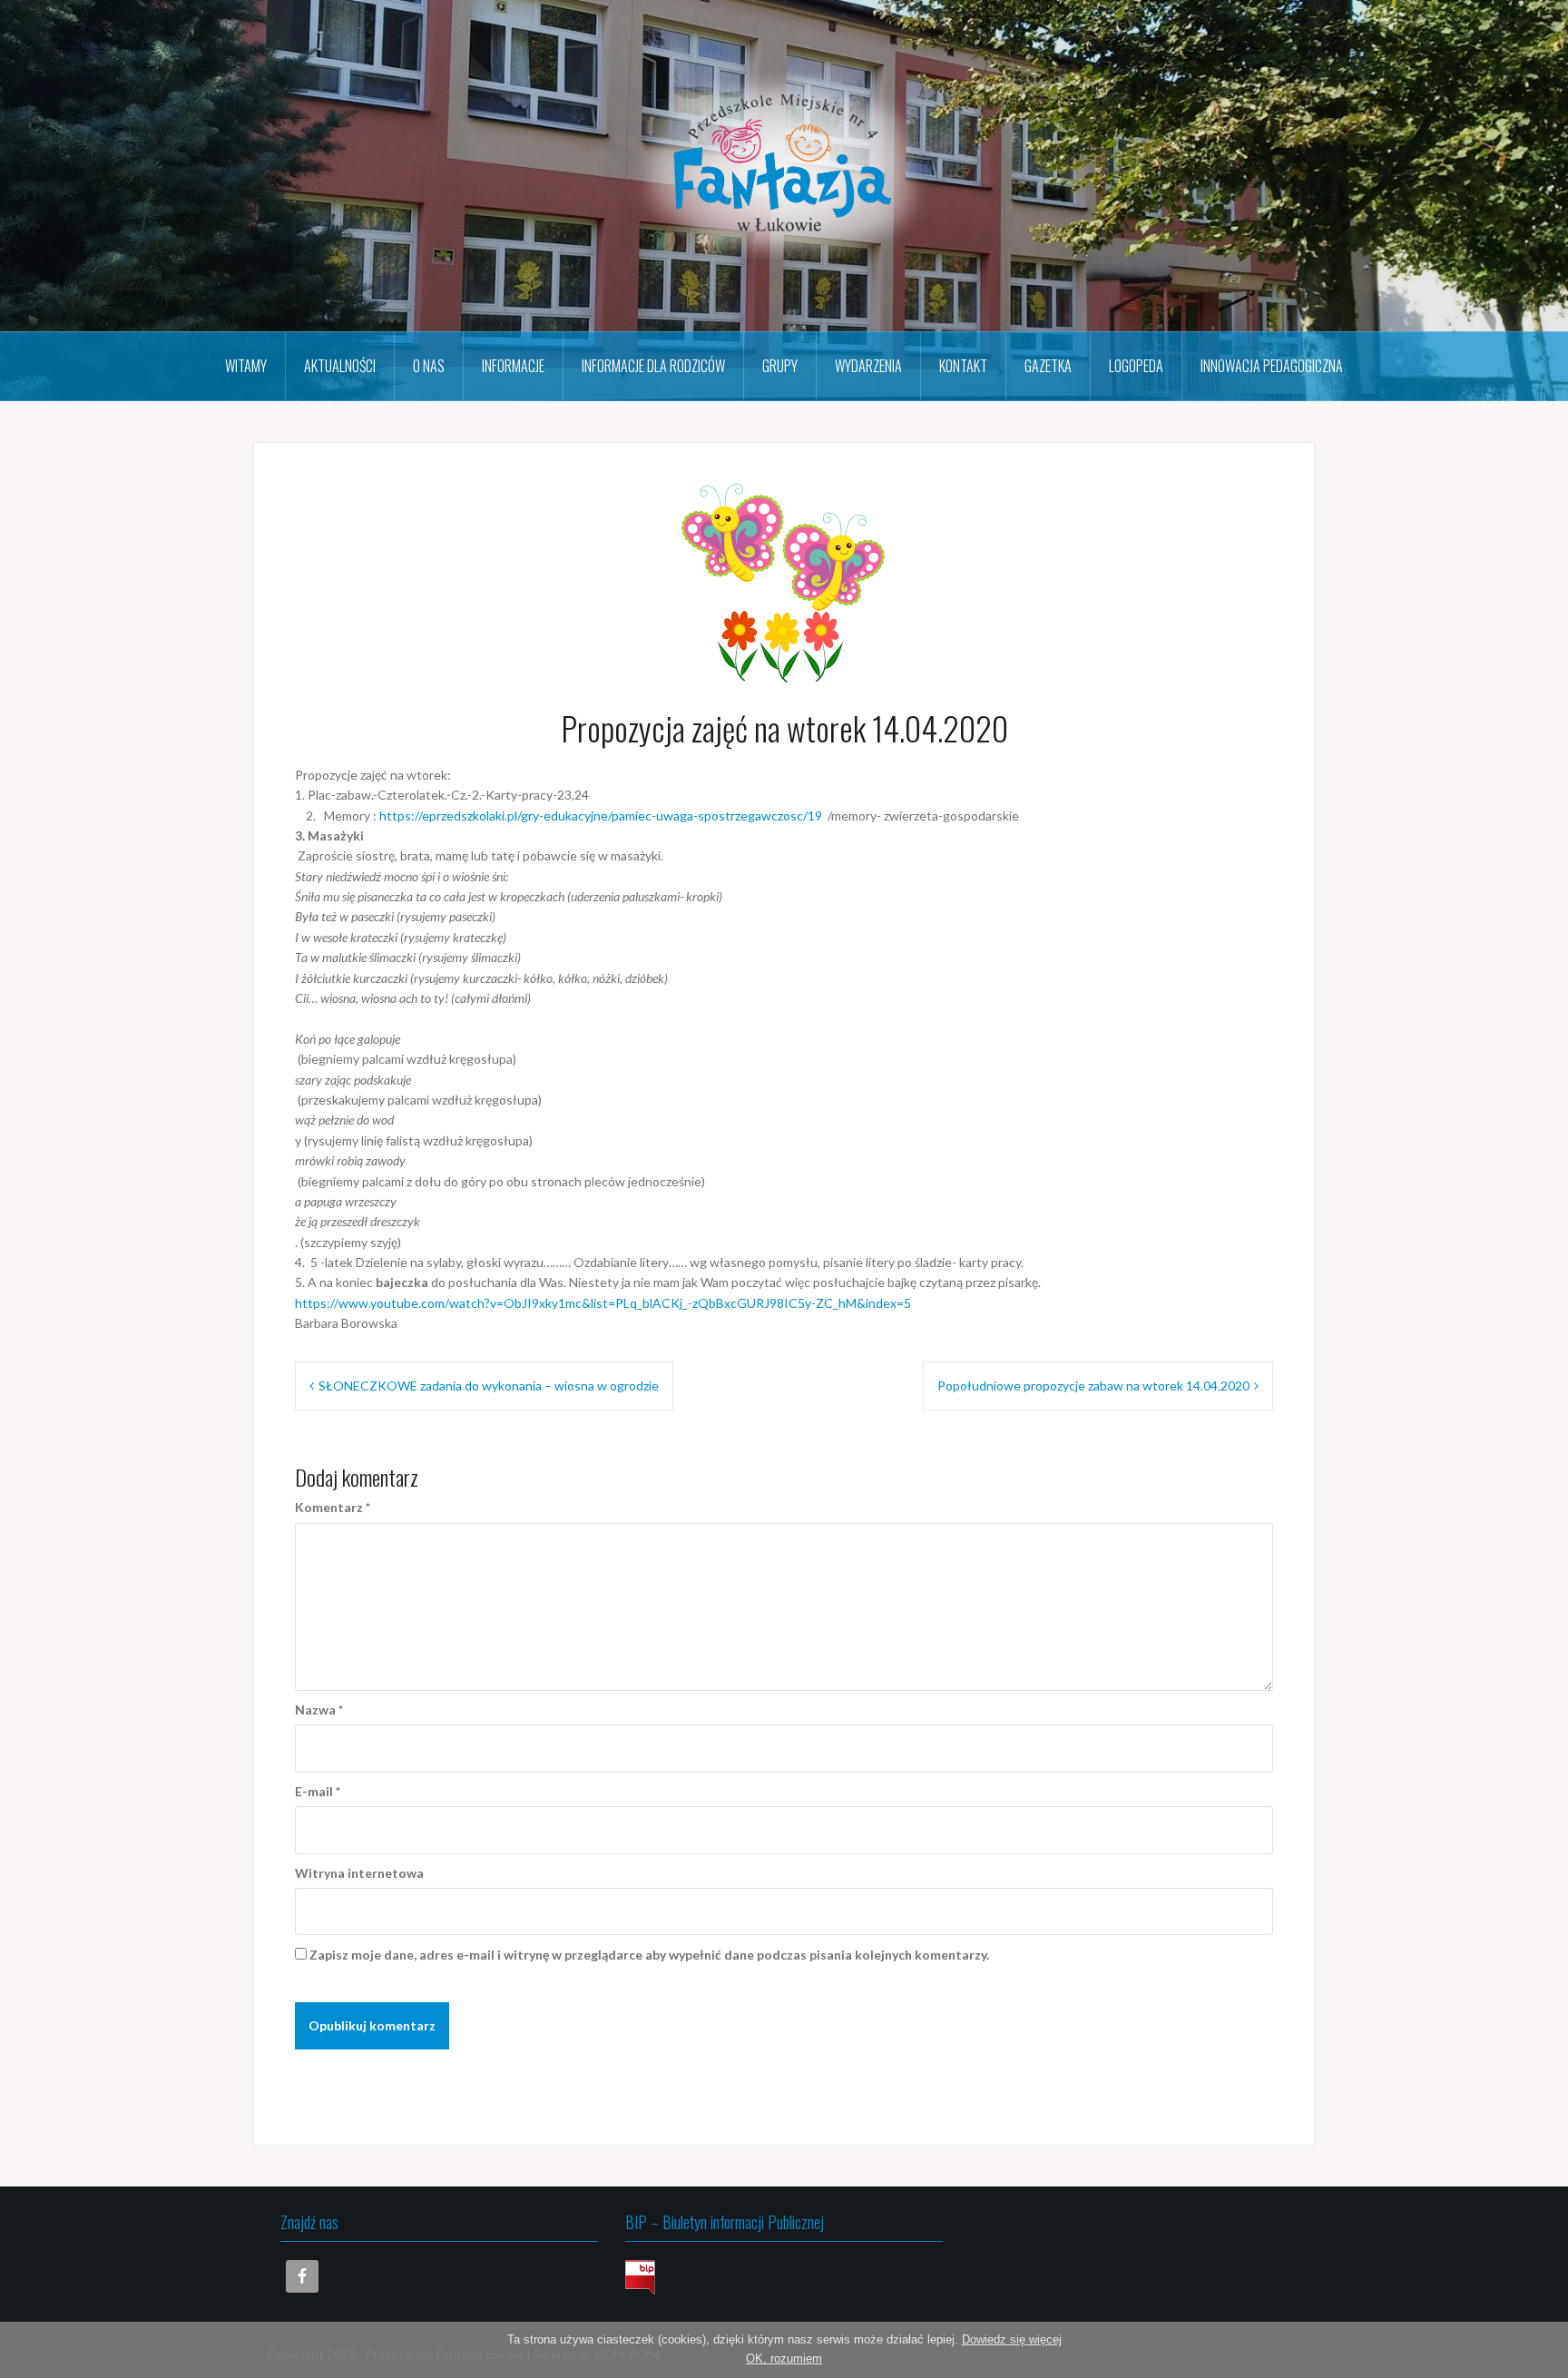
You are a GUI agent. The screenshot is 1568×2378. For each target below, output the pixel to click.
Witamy (246, 366)
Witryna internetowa (359, 1873)
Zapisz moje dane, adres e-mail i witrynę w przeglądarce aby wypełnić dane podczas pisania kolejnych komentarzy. (649, 1955)
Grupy (780, 366)
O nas (429, 366)
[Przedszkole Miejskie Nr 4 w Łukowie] (784, 164)
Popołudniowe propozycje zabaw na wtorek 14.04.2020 (1093, 1386)
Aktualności (340, 366)
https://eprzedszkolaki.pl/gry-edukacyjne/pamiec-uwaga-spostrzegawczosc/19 (601, 816)
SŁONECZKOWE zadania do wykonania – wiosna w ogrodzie (489, 1386)
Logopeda (1136, 366)
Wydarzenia (868, 366)
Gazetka (1048, 366)
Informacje (513, 366)
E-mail (318, 1791)
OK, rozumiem (784, 2358)
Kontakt (963, 366)
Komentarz (333, 1507)
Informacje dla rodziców (653, 366)
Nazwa (319, 1710)
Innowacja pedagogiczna (1272, 366)
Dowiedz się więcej (1012, 2339)
